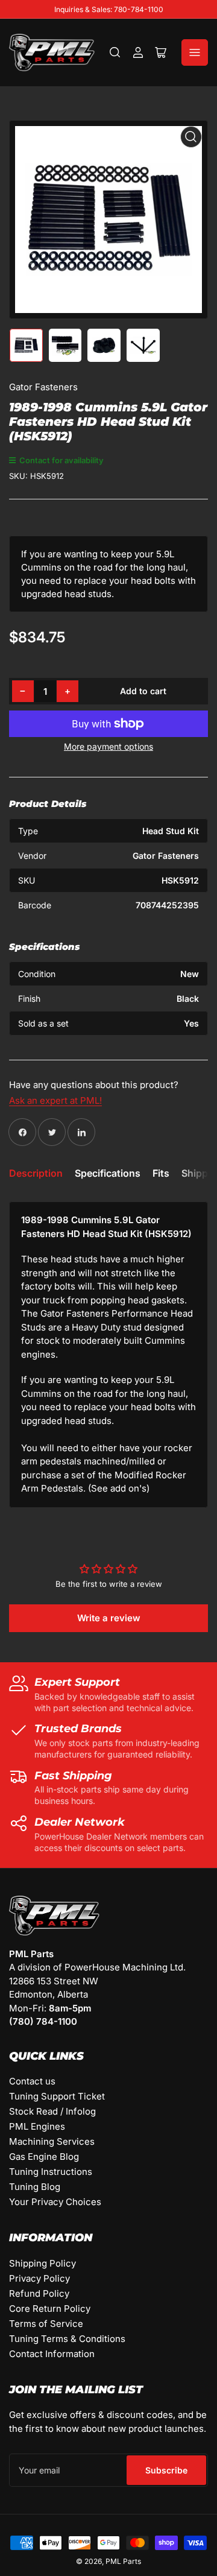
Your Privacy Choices (55, 2202)
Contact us (32, 2081)
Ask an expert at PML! (55, 1100)
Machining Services (52, 2141)
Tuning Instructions (51, 2172)
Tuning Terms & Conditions (67, 2339)
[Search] (115, 52)
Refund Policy (39, 2293)
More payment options (108, 746)
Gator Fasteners (43, 387)
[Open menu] (195, 52)
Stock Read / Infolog (52, 2111)
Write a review (109, 1618)
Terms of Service (46, 2324)
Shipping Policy (42, 2263)
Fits (161, 1173)
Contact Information (52, 2354)
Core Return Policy (50, 2309)
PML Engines (37, 2126)
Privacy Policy (39, 2278)
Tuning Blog (35, 2187)
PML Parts (123, 2561)
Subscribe (166, 2470)
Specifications (108, 1173)
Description (36, 1173)
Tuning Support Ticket (57, 2096)
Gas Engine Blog (44, 2157)
